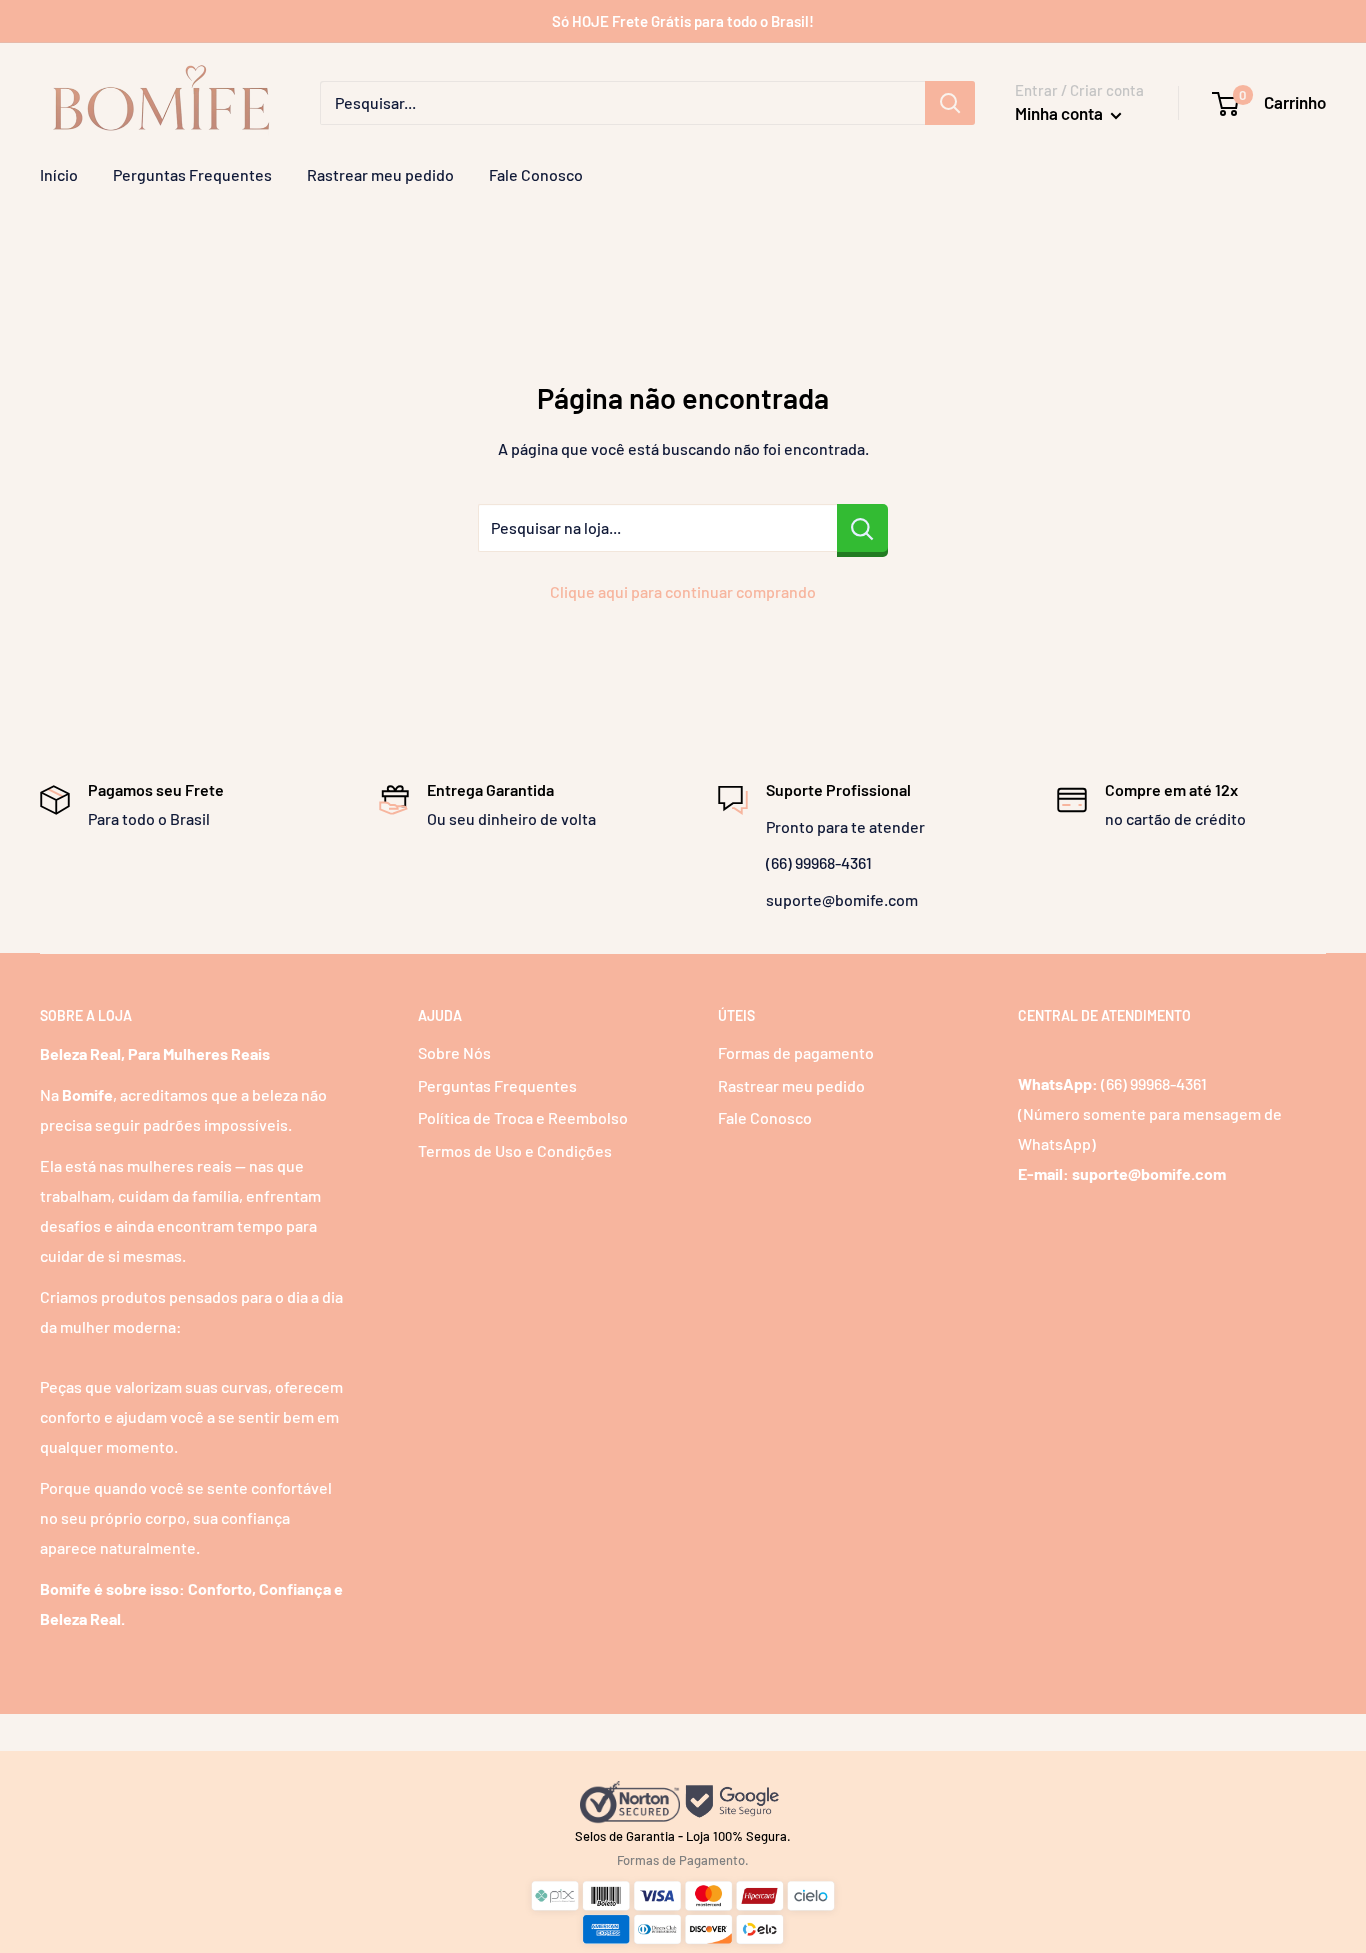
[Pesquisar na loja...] (862, 528)
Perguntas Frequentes (192, 174)
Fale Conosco (536, 174)
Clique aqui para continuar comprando (683, 591)
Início (59, 174)
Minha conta (1060, 113)
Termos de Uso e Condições (515, 1150)
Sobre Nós (454, 1052)
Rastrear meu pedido (380, 174)
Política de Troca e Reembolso (523, 1117)
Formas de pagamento (796, 1052)
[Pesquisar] (950, 103)
